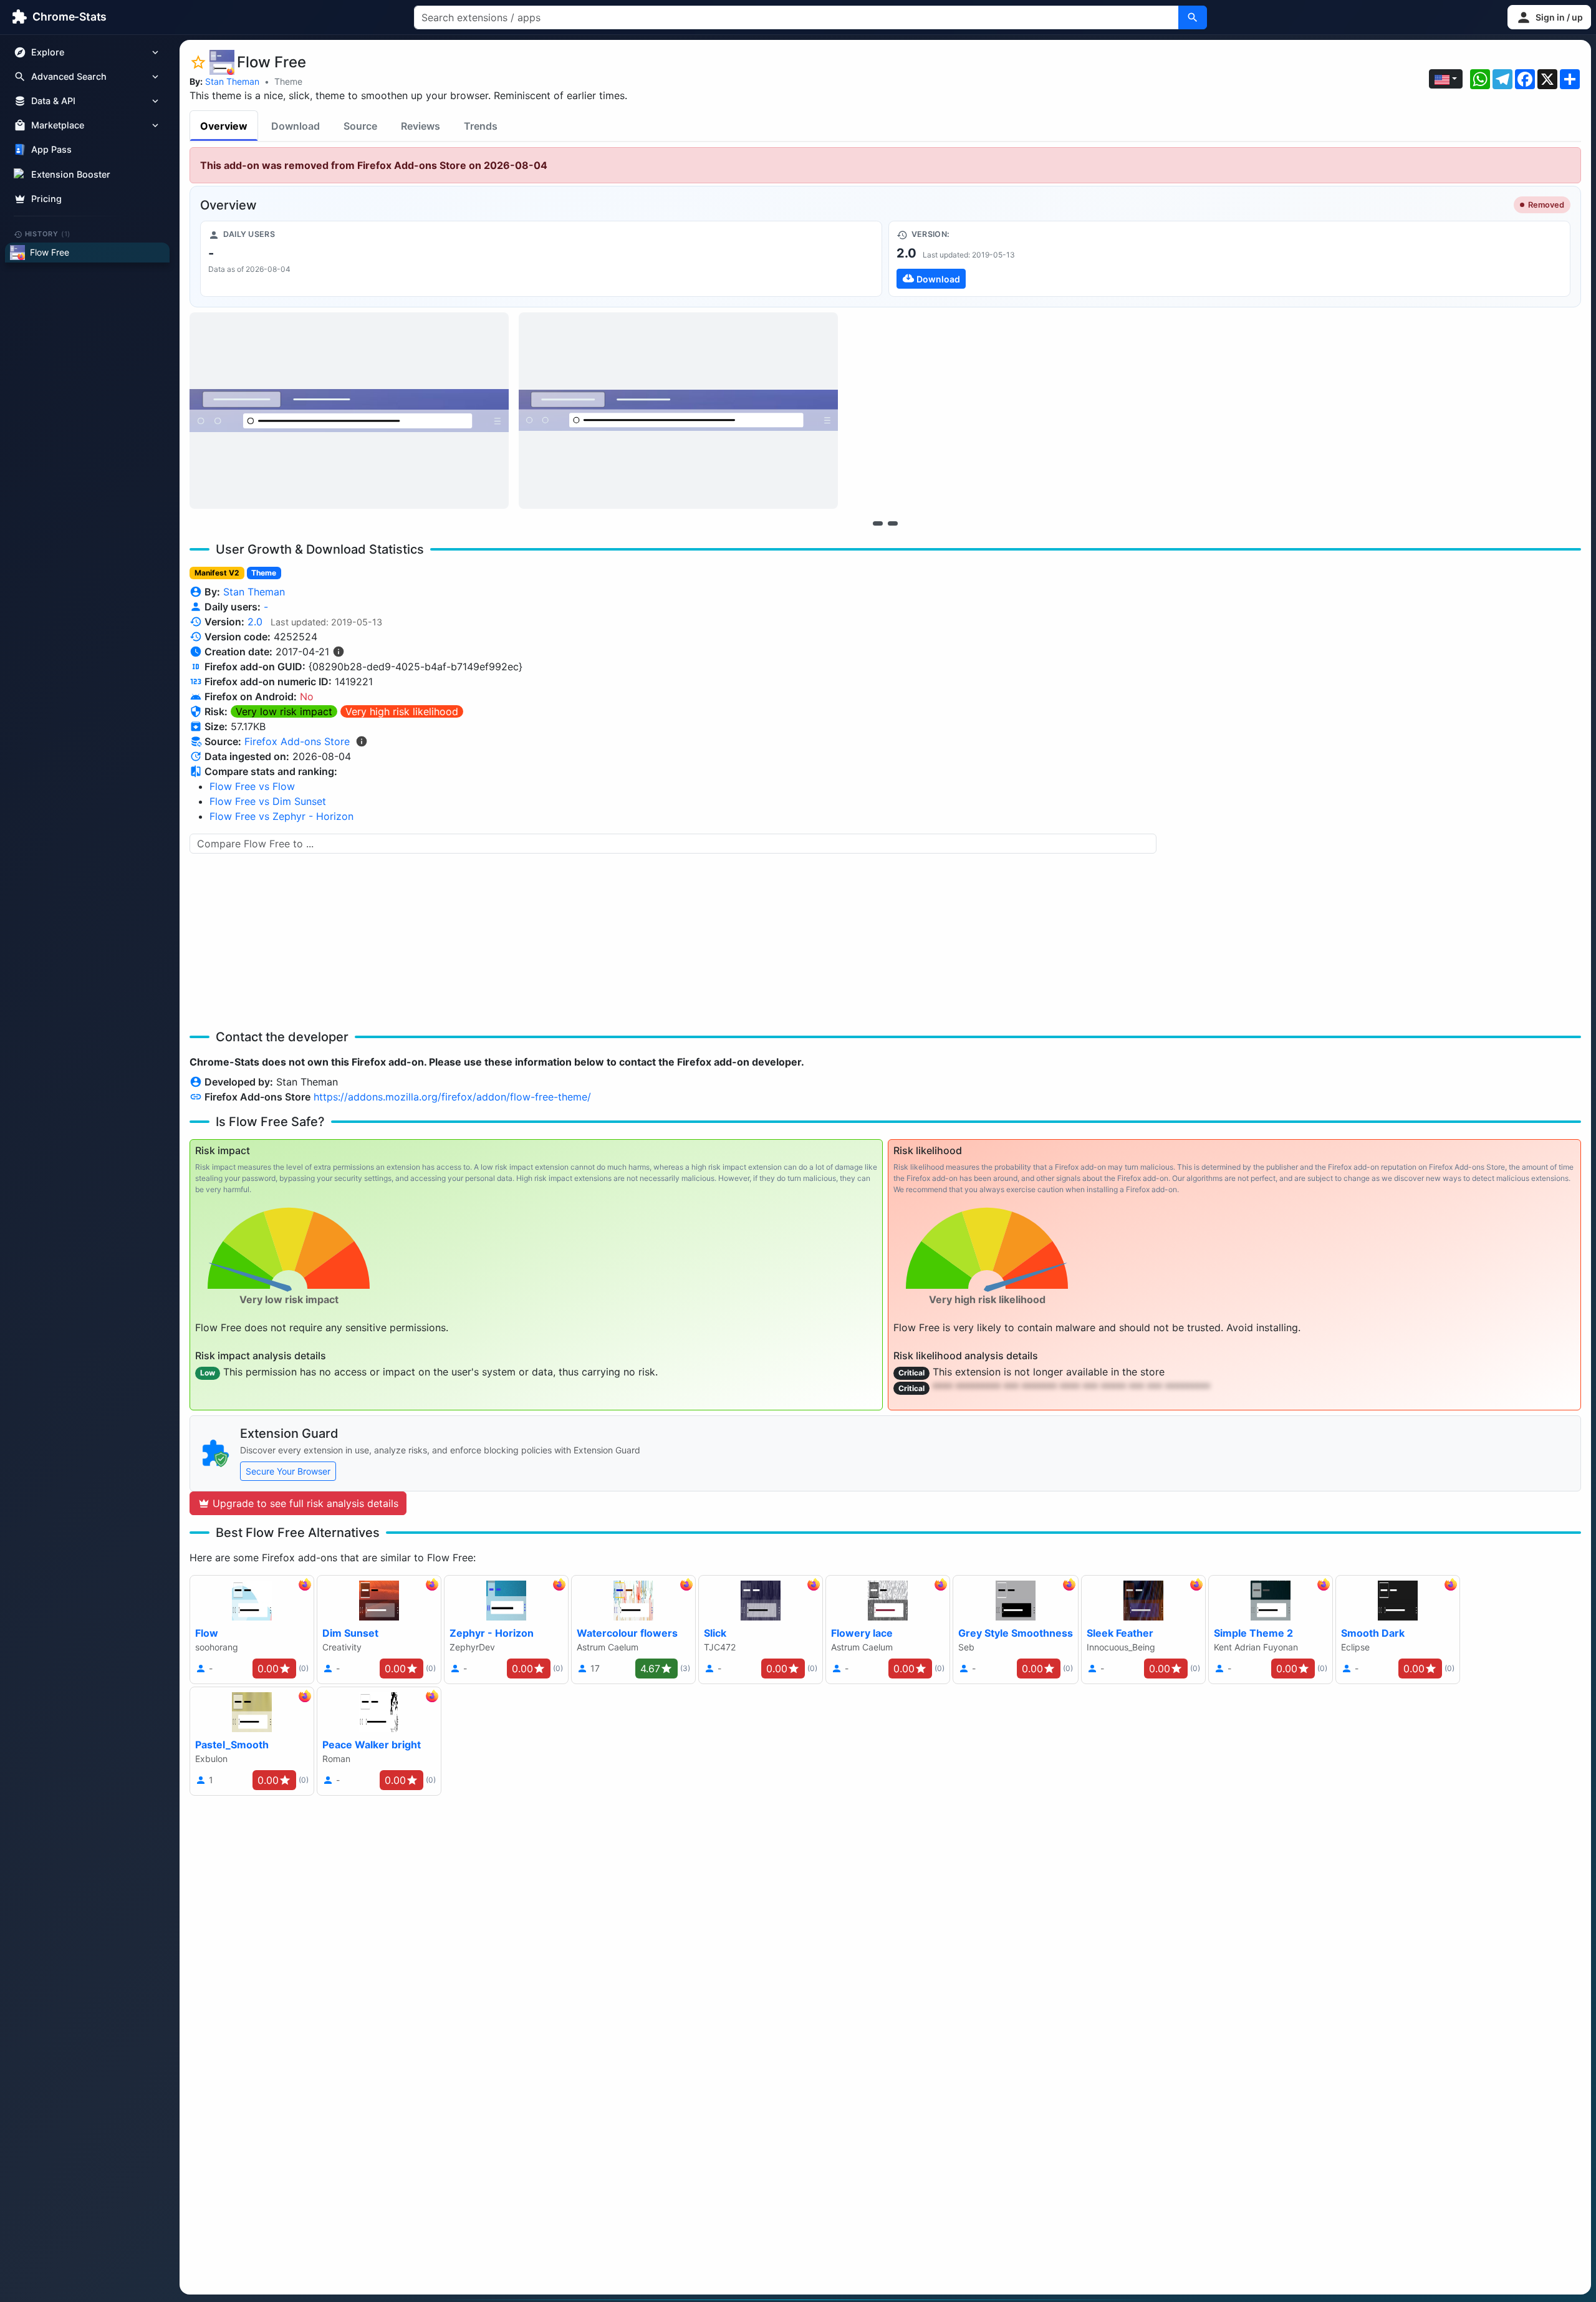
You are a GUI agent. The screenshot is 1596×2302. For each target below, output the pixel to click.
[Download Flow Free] (1229, 259)
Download (296, 126)
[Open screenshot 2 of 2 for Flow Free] (678, 411)
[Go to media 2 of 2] (893, 523)
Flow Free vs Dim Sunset (268, 801)
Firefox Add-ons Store (297, 741)
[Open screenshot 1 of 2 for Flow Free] (349, 411)
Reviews (421, 126)
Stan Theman (232, 81)
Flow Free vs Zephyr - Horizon (281, 816)
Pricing (46, 199)
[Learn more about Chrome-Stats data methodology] (362, 741)
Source (360, 126)
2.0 (255, 622)
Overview (224, 126)
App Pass (51, 150)
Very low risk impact (284, 711)
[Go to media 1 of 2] (878, 523)
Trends (481, 126)
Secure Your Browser (288, 1471)
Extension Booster (71, 174)
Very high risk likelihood (402, 711)
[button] (1549, 17)
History (48, 234)
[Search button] (1193, 17)
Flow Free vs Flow (252, 786)
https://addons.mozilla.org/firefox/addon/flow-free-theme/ (452, 1097)
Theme (288, 81)
